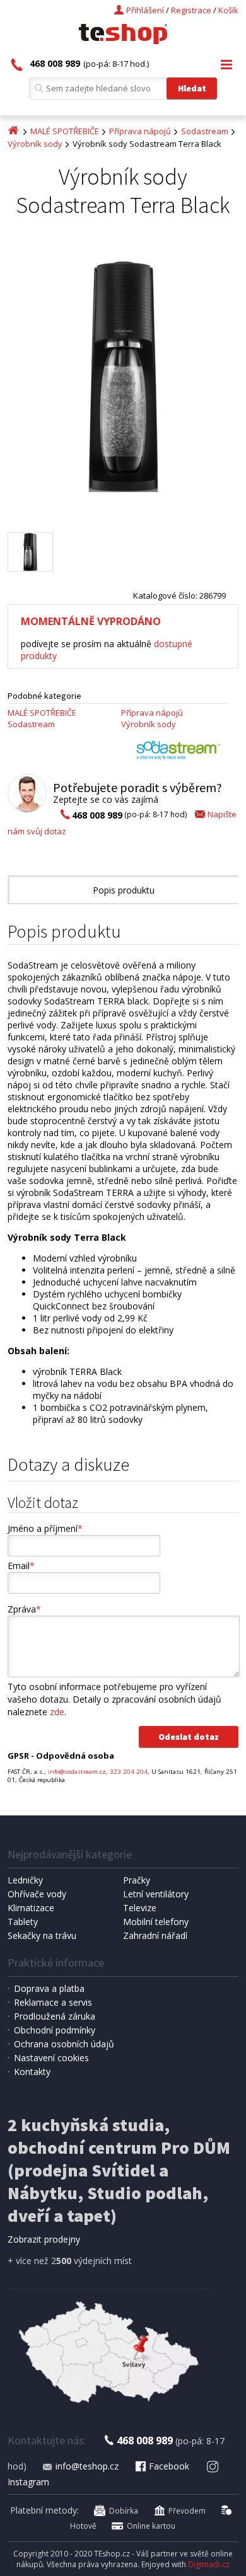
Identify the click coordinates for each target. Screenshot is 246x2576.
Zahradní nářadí (155, 1935)
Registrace (191, 10)
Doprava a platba (49, 1988)
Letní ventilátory (156, 1894)
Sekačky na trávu (42, 1935)
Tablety (23, 1922)
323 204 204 (129, 1772)
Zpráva (24, 1609)
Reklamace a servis (53, 2002)
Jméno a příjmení (45, 1528)
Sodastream (205, 131)
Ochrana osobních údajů (64, 2044)
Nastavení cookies (51, 2058)
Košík (228, 10)
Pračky (137, 1880)
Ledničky (25, 1880)
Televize (140, 1908)
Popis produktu (124, 890)
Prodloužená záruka (55, 2016)
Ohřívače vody (37, 1894)
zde (57, 1712)
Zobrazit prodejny (44, 2239)
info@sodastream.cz (77, 1772)
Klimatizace (31, 1908)
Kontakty (32, 2072)
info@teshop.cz (87, 2466)
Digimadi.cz (209, 2564)
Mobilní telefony (156, 1922)
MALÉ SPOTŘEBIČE (65, 131)
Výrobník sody (35, 144)
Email (21, 1566)
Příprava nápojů (140, 131)
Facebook (169, 2466)
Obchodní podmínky (55, 2030)
